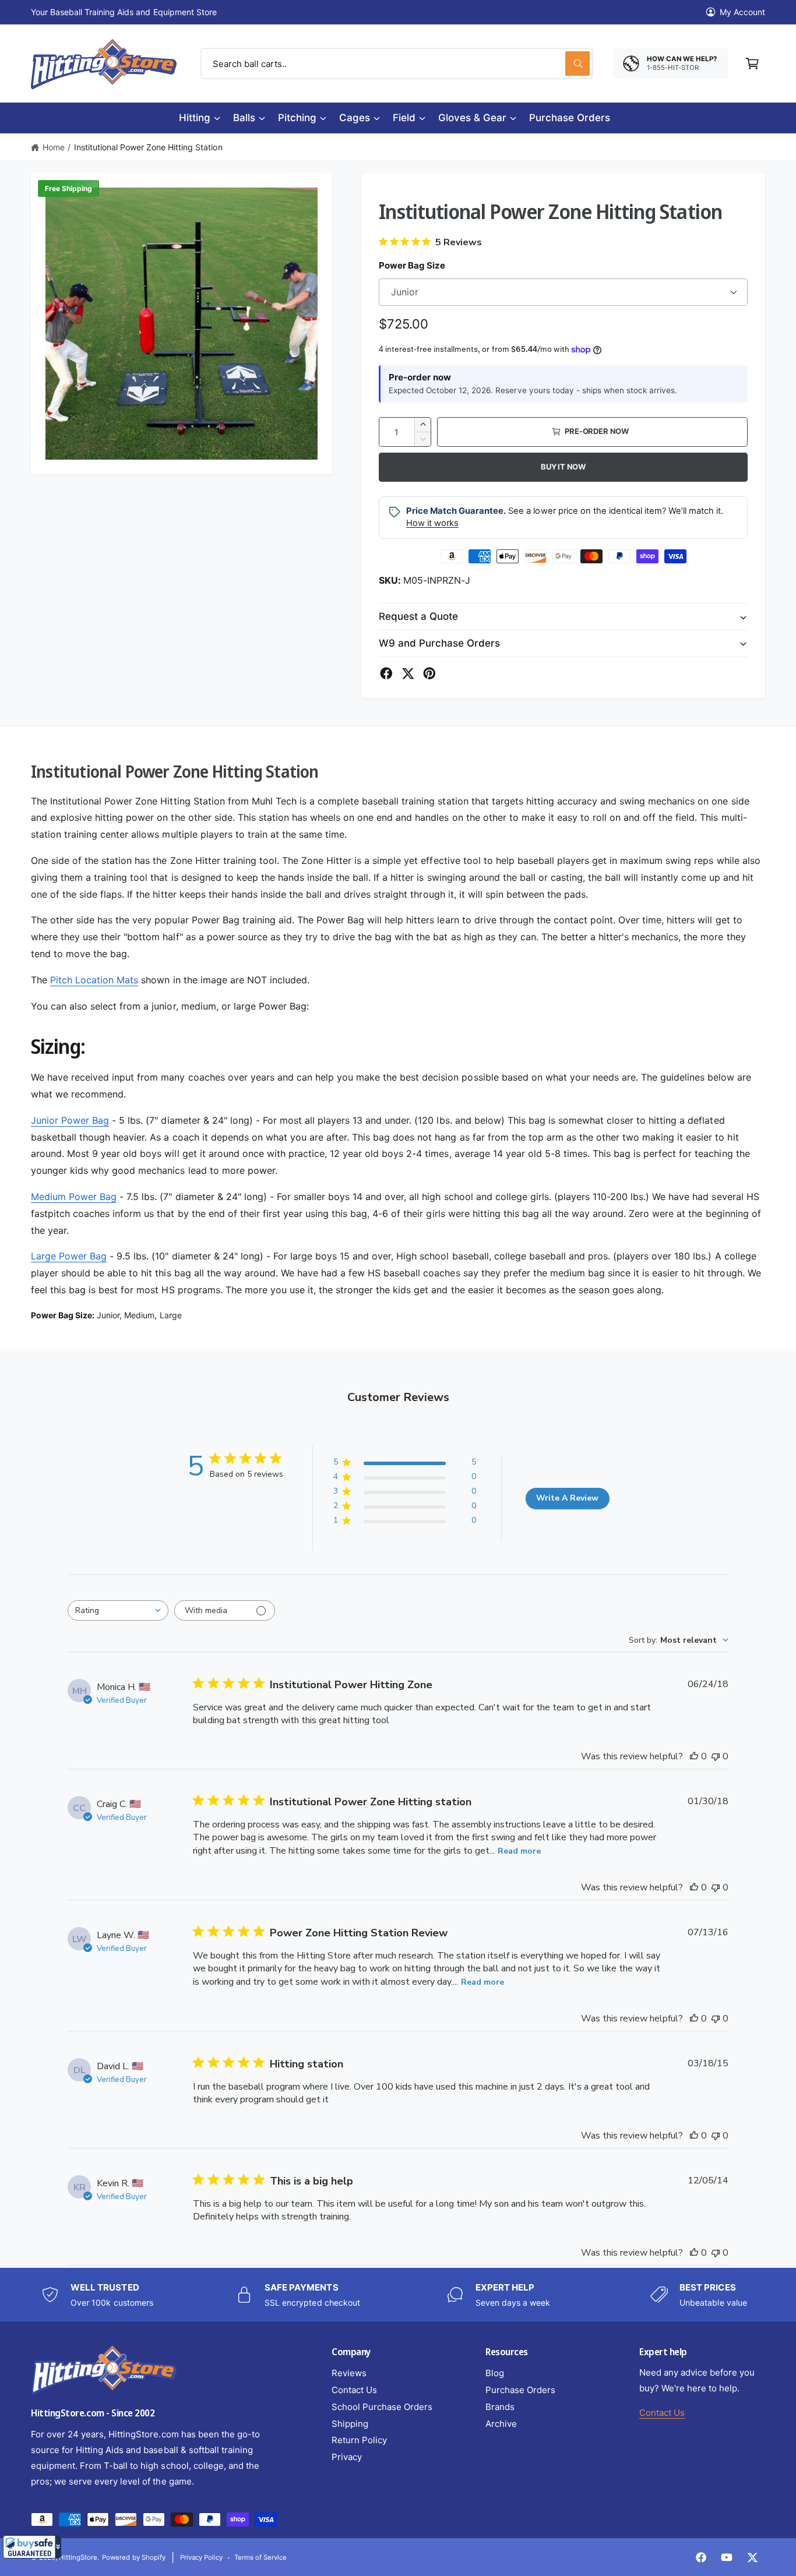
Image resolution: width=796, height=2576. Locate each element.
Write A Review (567, 1498)
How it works (432, 523)
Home (54, 147)
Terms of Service (260, 2557)
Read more (519, 1851)
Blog (495, 2373)
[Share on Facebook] (386, 673)
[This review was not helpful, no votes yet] (716, 1756)
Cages (355, 118)
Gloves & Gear (472, 118)
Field (404, 118)
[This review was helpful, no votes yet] (694, 1756)
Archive (501, 2424)
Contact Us (354, 2390)
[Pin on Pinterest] (429, 673)
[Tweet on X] (408, 673)
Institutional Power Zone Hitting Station (148, 147)
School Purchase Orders (382, 2407)
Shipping (350, 2424)
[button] (32, 2547)
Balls (244, 118)
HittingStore (78, 2557)
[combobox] (397, 63)
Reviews (349, 2373)
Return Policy (359, 2440)
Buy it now (563, 467)
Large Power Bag (69, 1256)
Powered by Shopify (133, 2557)
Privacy (347, 2457)
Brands (500, 2407)
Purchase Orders (520, 2390)
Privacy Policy (201, 2557)
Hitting (195, 118)
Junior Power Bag (70, 1120)
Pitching (297, 118)
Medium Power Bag (74, 1197)
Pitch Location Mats (94, 980)
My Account (742, 12)
